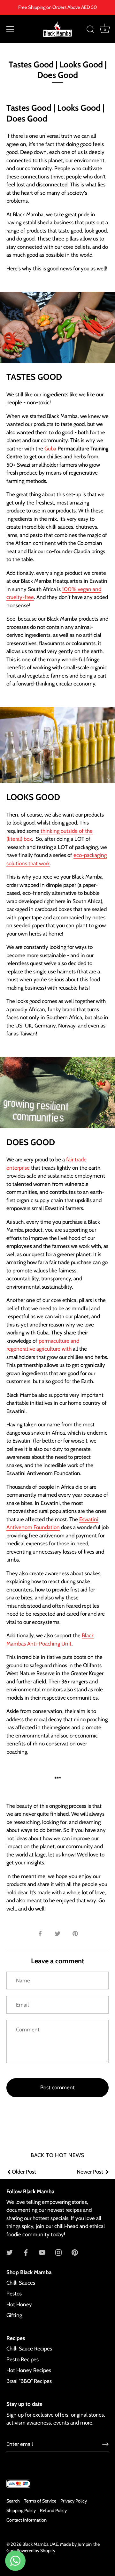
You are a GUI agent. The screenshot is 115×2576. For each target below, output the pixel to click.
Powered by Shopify (36, 2551)
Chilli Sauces (21, 2283)
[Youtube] (42, 2252)
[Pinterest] (75, 2252)
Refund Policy (53, 2510)
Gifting (14, 2315)
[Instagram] (58, 2252)
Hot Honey (19, 2304)
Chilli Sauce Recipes (29, 2349)
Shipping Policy (21, 2510)
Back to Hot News (58, 2155)
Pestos (14, 2294)
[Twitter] (10, 2252)
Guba (50, 449)
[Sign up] (105, 2444)
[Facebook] (26, 2252)
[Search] (90, 30)
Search (13, 2501)
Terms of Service (40, 2501)
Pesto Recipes (23, 2359)
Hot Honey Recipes (29, 2370)
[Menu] (10, 29)
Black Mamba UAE (40, 2544)
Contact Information (27, 2520)
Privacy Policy (74, 2501)
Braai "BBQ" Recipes (29, 2381)
